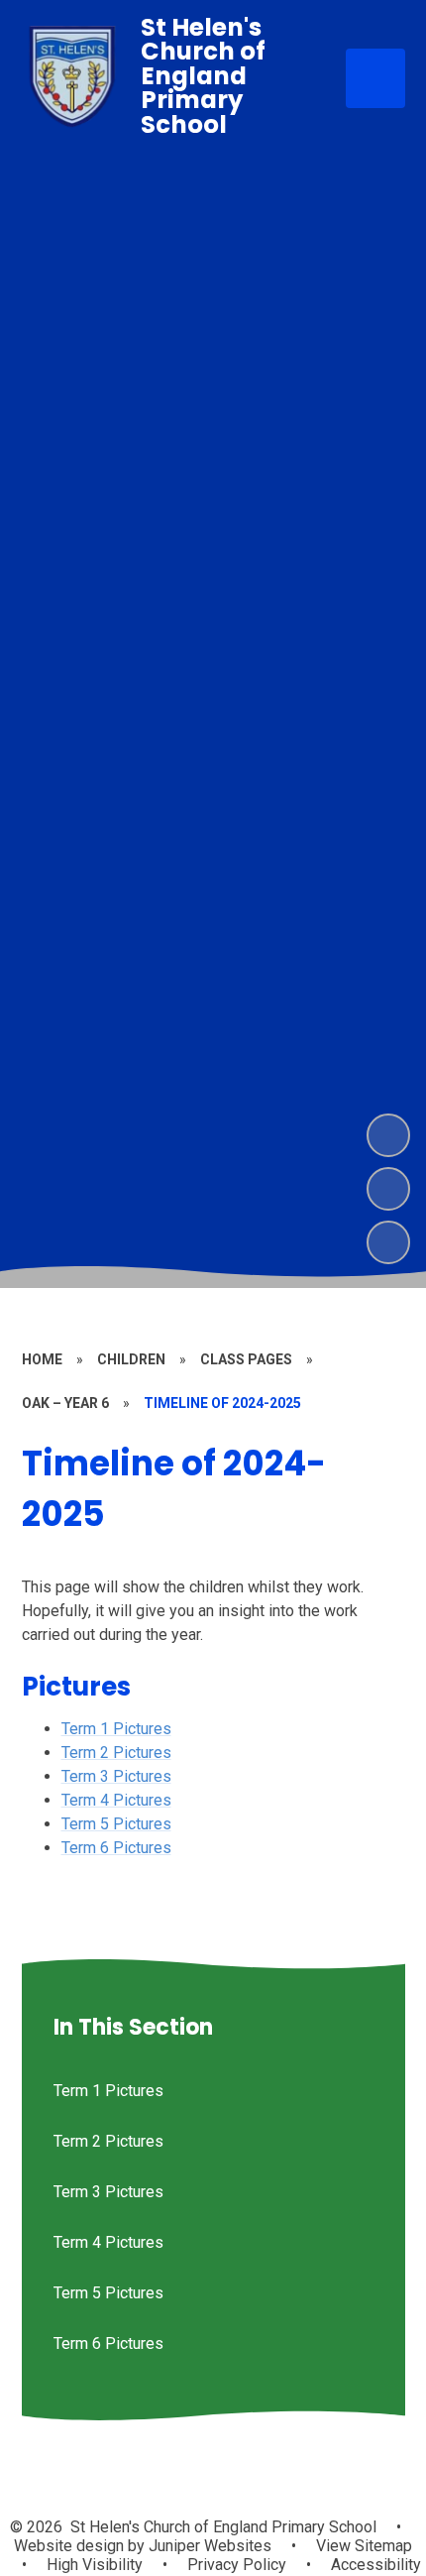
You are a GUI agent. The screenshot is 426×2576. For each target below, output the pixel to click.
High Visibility (95, 2565)
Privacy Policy (237, 2565)
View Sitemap (364, 2546)
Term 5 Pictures (116, 1824)
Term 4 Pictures (116, 1800)
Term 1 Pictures (116, 1729)
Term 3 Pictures (116, 1776)
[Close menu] (375, 78)
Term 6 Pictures (116, 1848)
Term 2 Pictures (116, 1753)
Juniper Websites (208, 2546)
